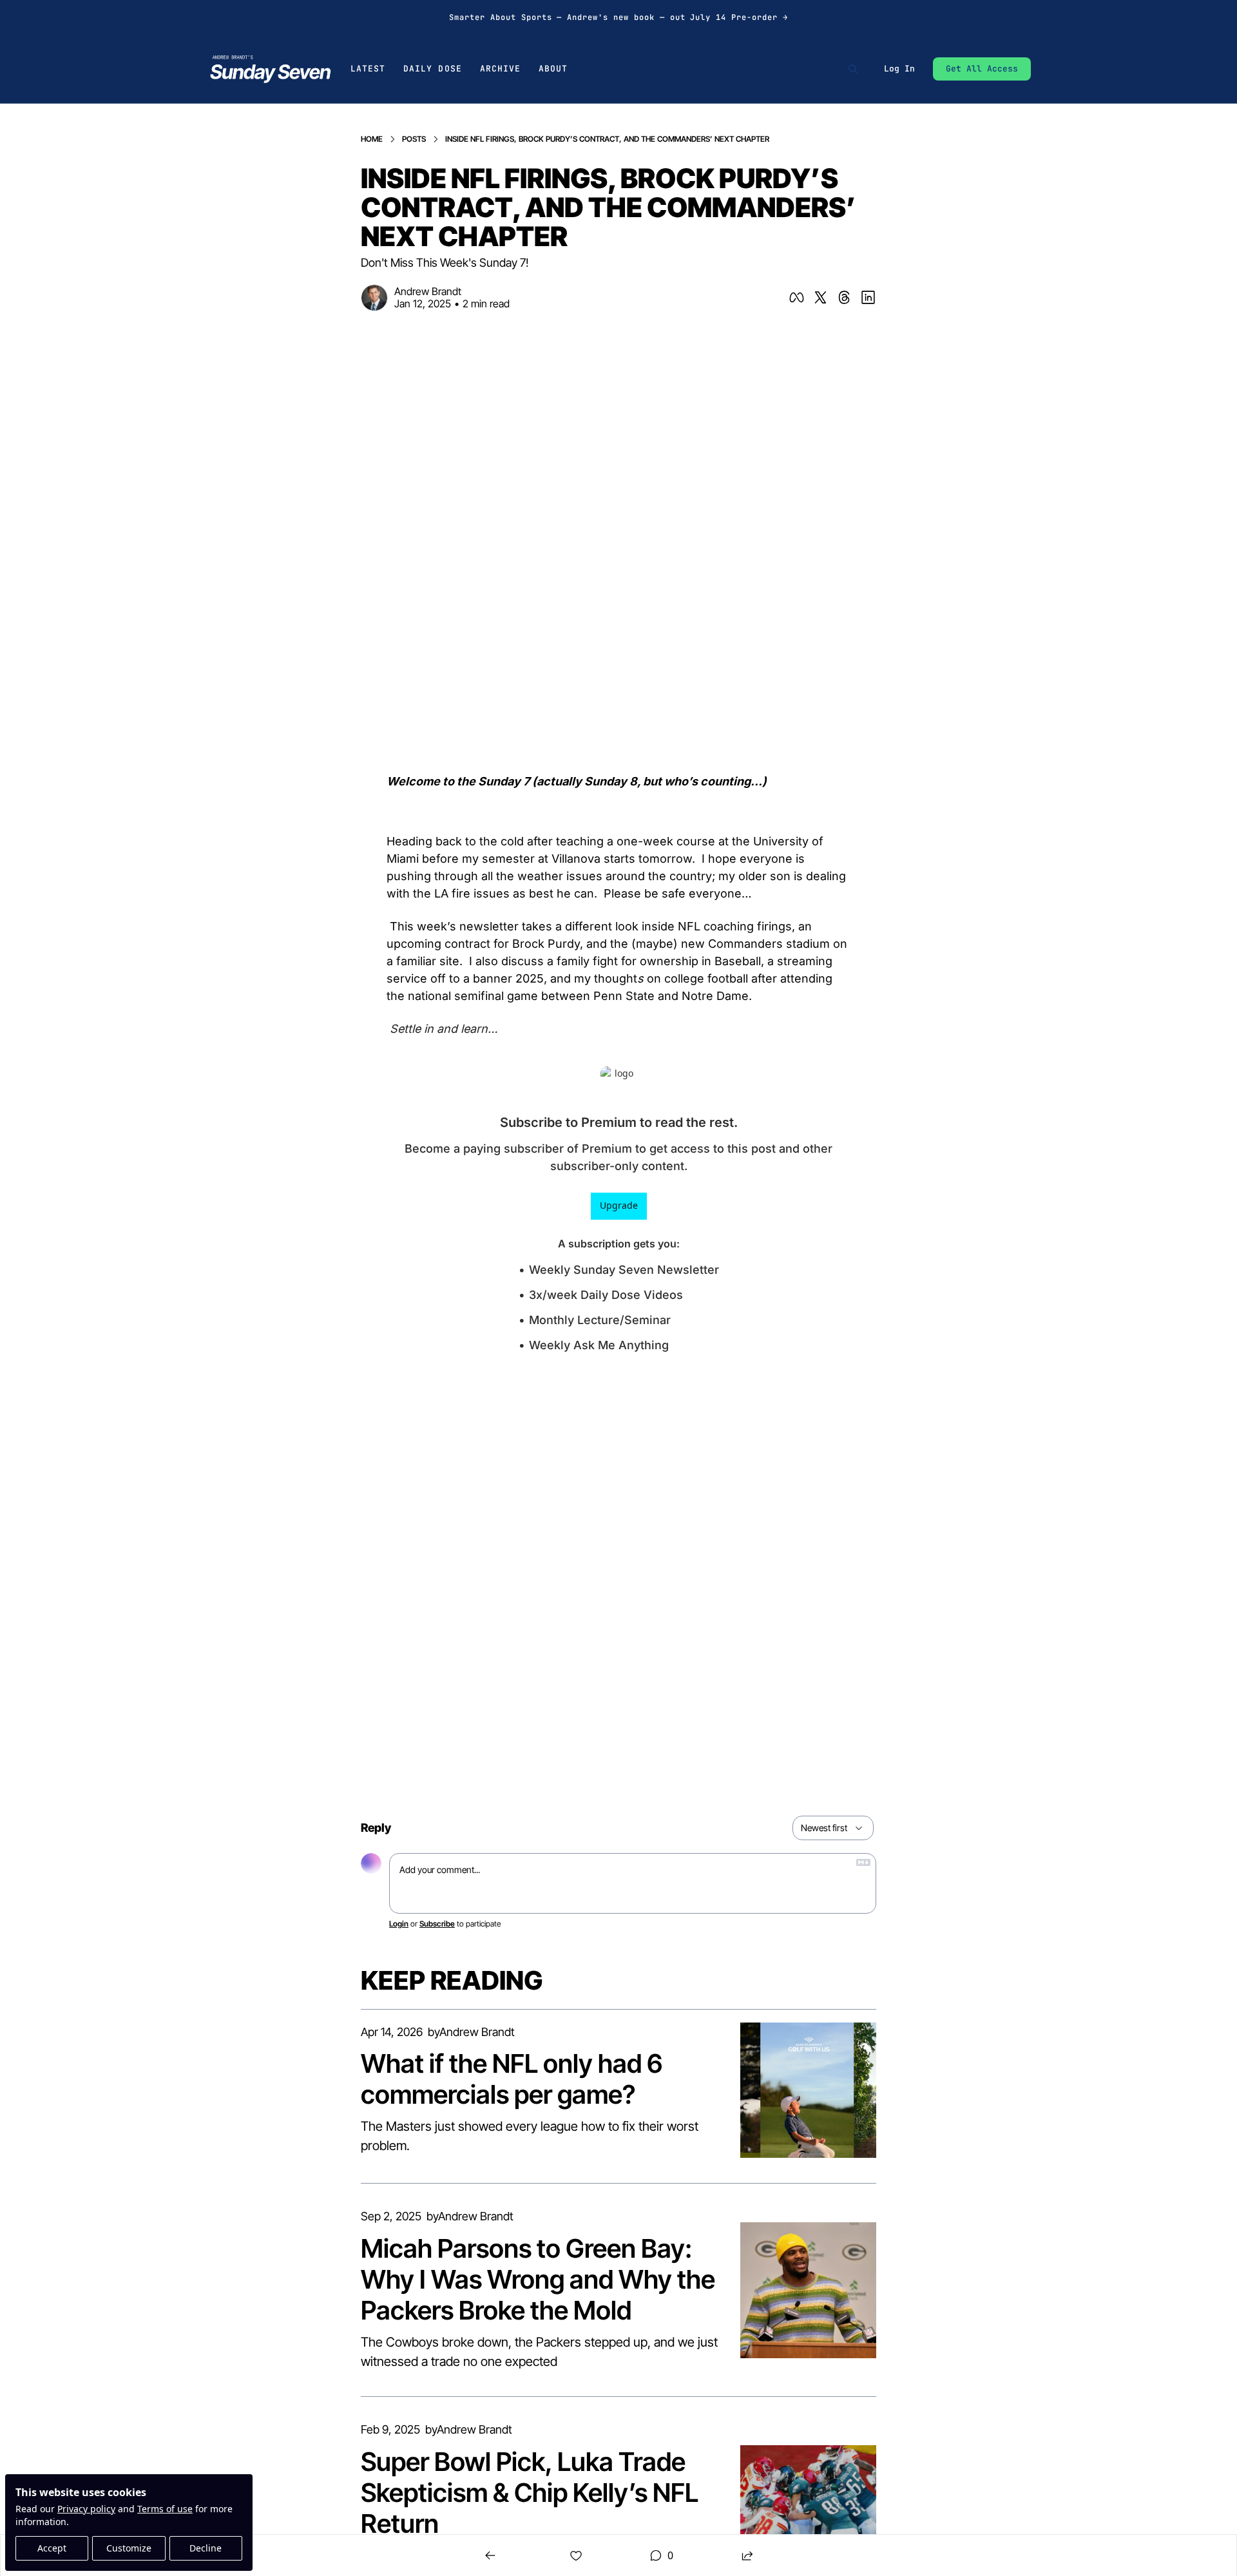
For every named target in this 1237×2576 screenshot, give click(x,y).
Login (399, 1924)
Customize (129, 2548)
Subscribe (437, 1924)
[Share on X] (820, 297)
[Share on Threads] (844, 297)
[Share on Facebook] (797, 297)
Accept (52, 2548)
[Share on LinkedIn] (868, 297)
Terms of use (165, 2509)
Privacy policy (86, 2509)
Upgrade (619, 1205)
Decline (206, 2548)
